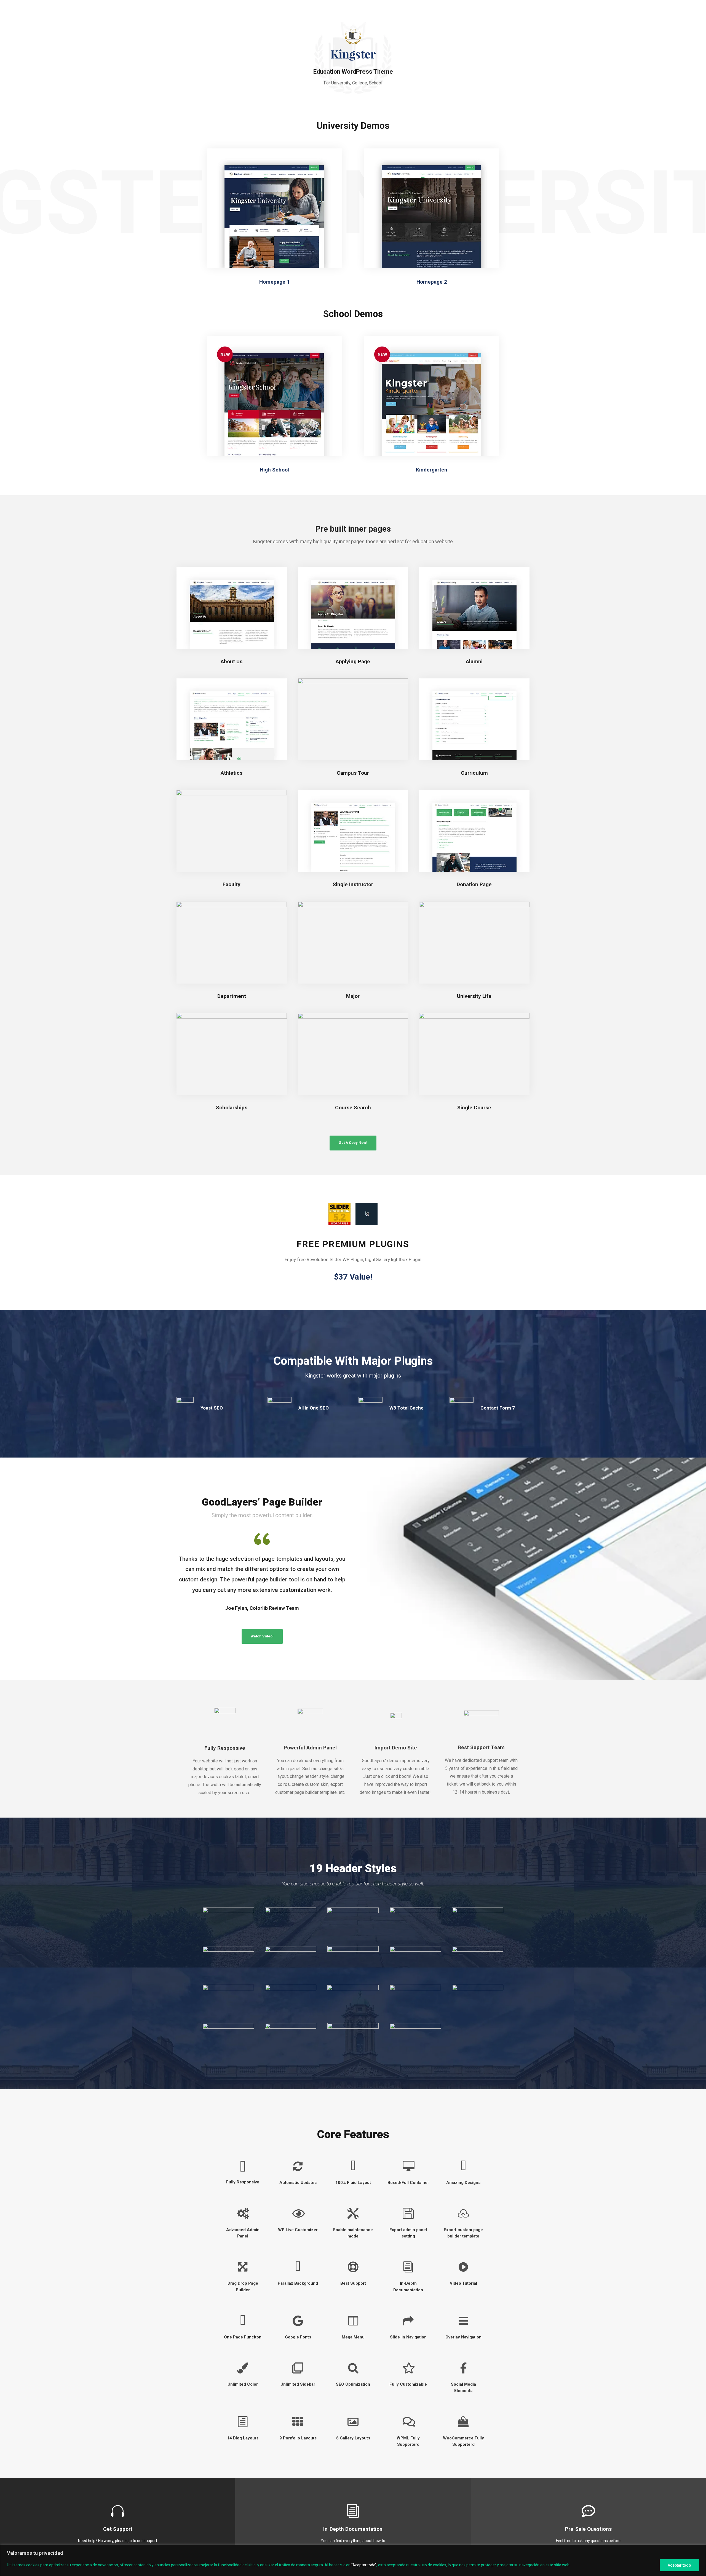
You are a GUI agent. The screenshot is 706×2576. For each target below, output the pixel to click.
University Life (474, 996)
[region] (353, 2560)
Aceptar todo (679, 2565)
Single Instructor (353, 884)
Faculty (232, 884)
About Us (232, 661)
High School (274, 470)
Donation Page (474, 884)
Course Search (353, 1108)
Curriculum (474, 773)
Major (353, 996)
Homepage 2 (432, 282)
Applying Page (353, 661)
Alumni (474, 661)
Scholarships (232, 1108)
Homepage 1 (275, 282)
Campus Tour (353, 773)
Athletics (232, 773)
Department (232, 996)
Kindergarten (432, 470)
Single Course (474, 1108)
